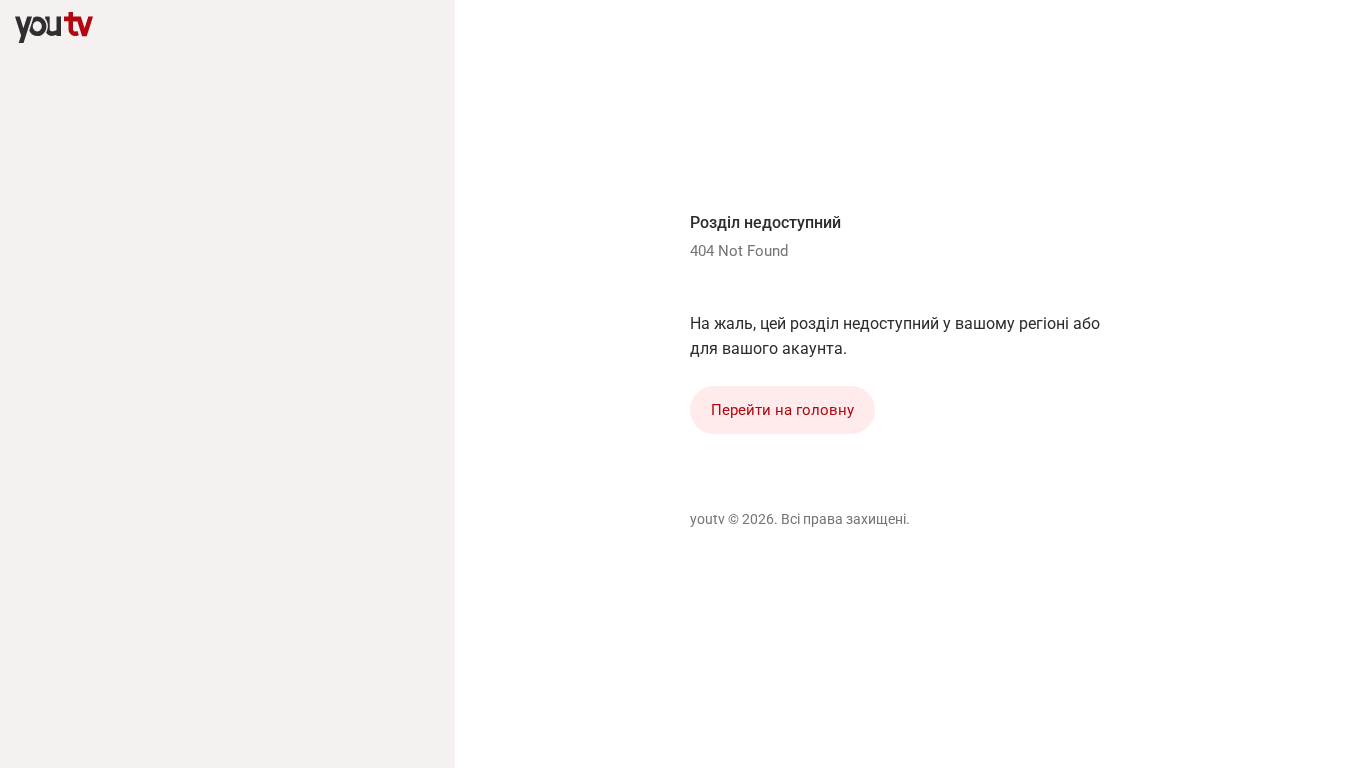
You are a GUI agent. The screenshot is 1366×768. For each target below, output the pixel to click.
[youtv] (54, 28)
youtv (707, 519)
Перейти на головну (782, 410)
